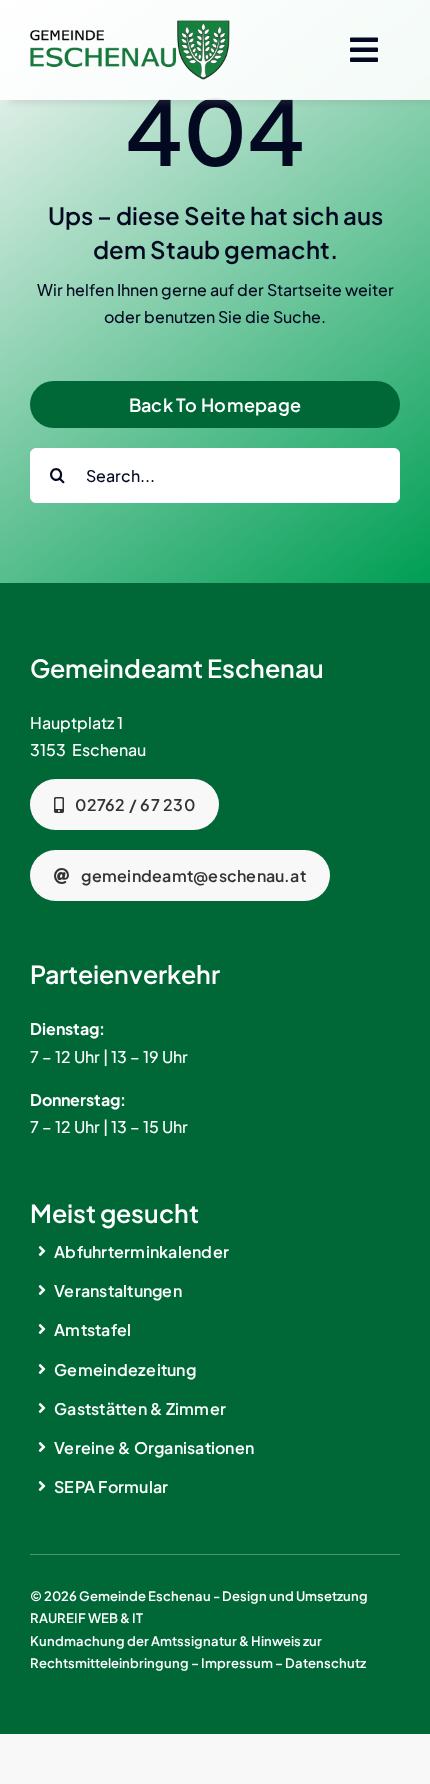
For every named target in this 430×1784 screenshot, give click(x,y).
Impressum (237, 1663)
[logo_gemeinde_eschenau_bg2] (130, 27)
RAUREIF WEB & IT (86, 1618)
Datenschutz (325, 1663)
